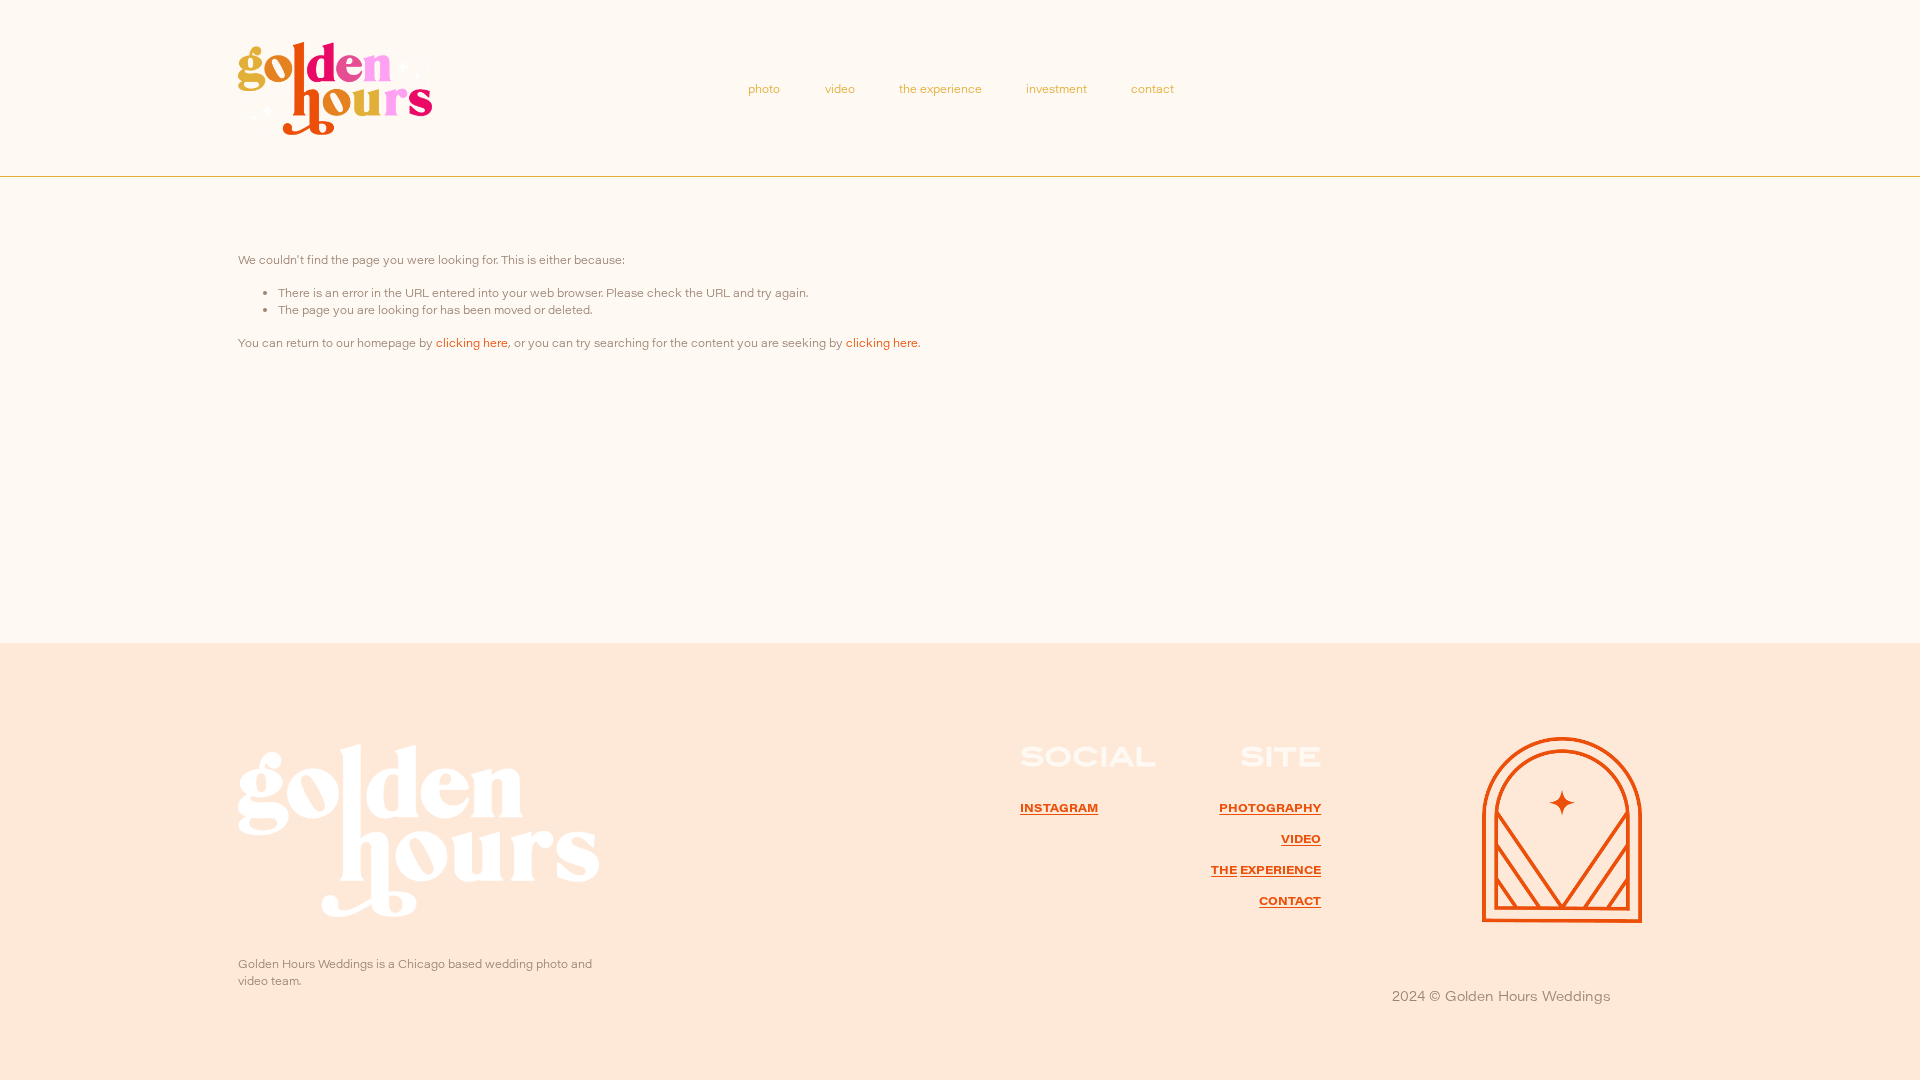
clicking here (472, 342)
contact (1152, 88)
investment (1056, 88)
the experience (940, 88)
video (840, 88)
